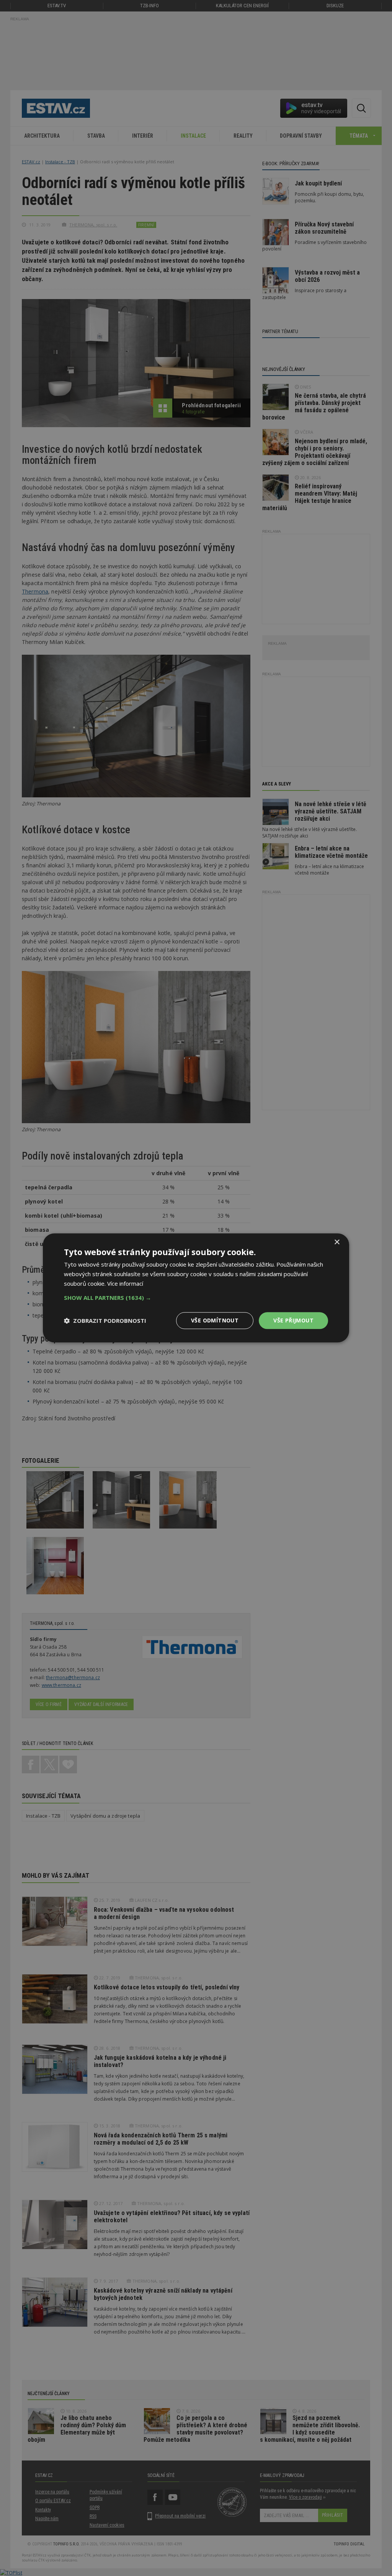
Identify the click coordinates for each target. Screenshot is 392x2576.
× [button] (337, 1242)
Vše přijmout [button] (293, 1320)
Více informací (125, 1283)
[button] (196, 1298)
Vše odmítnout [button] (215, 1320)
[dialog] (196, 1288)
